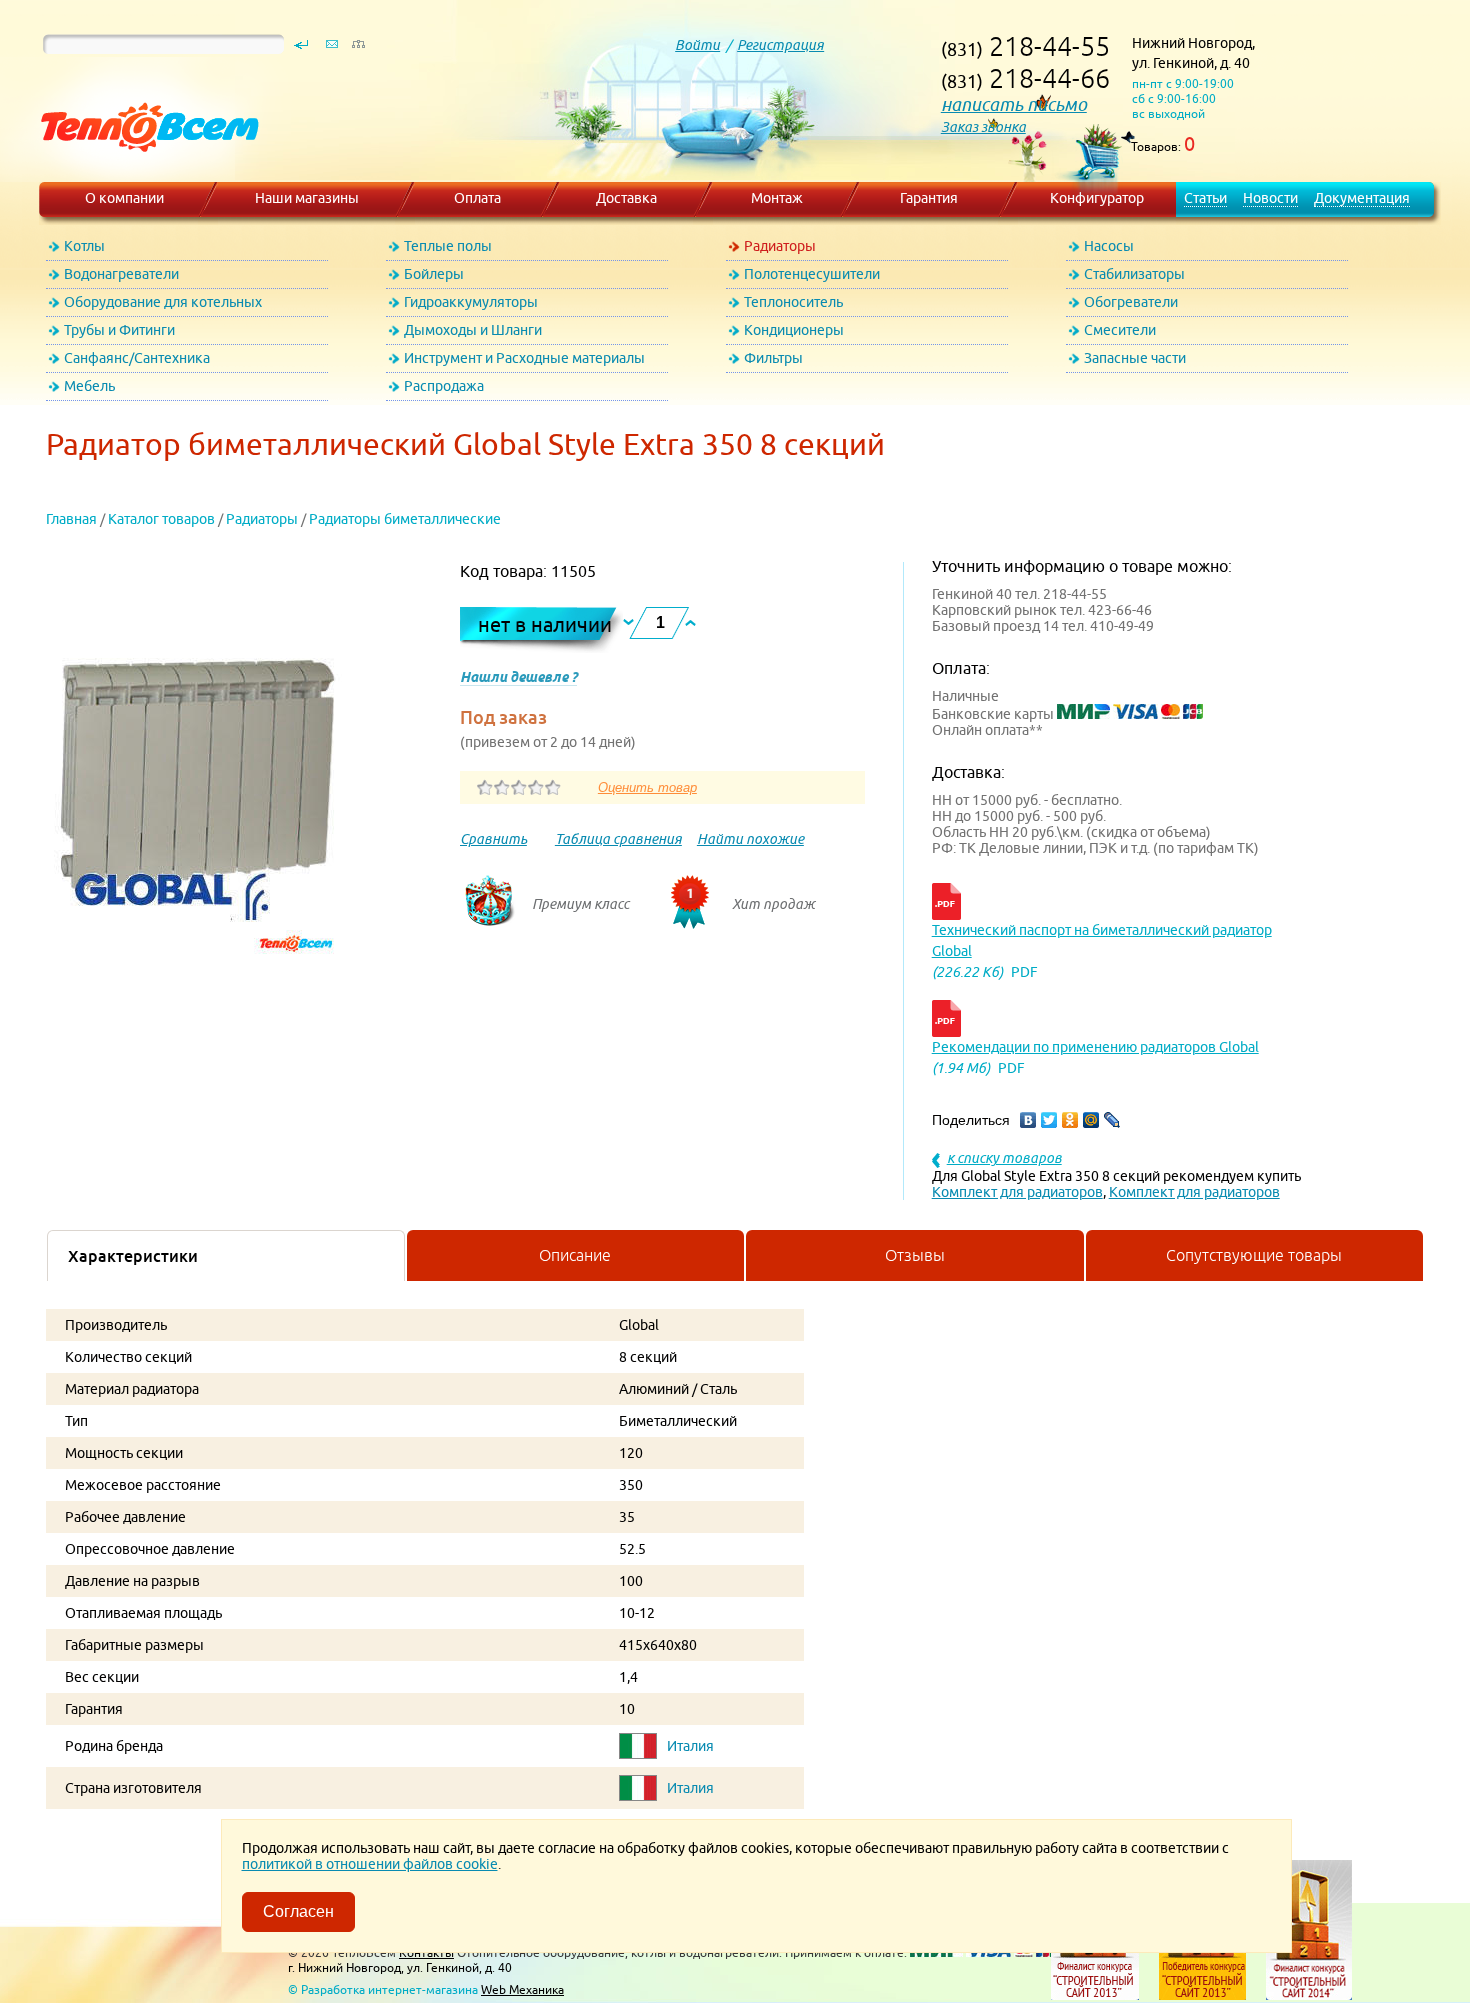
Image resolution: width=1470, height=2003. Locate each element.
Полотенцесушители (812, 274)
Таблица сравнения (618, 839)
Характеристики (133, 1256)
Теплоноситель (793, 302)
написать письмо (1014, 104)
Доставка (626, 198)
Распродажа (444, 386)
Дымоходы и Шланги (473, 330)
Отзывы (915, 1255)
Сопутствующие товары (1254, 1255)
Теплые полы (448, 246)
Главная (71, 519)
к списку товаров (1004, 1158)
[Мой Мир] (1091, 1120)
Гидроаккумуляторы (471, 302)
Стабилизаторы (1134, 274)
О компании (124, 198)
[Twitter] (1049, 1120)
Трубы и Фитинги (119, 330)
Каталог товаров (161, 519)
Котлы (84, 246)
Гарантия (929, 198)
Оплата (477, 198)
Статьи (1205, 198)
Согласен (298, 1911)
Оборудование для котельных (163, 302)
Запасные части (1135, 358)
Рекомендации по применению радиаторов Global (1095, 1047)
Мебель (89, 386)
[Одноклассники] (1070, 1120)
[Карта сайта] (358, 49)
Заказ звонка (983, 127)
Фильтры (773, 358)
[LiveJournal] (1112, 1120)
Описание (575, 1255)
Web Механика (522, 1989)
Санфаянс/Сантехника (137, 358)
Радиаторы (780, 246)
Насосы (1109, 246)
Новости (1270, 198)
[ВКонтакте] (1028, 1120)
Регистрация (780, 45)
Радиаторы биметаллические (405, 519)
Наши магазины (307, 198)
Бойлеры (434, 274)
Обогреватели (1131, 302)
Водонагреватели (121, 274)
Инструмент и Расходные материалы (524, 358)
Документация (1362, 198)
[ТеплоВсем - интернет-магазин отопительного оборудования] (142, 172)
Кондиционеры (794, 330)
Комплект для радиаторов (1017, 1192)
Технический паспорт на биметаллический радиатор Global (1102, 940)
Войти (697, 45)
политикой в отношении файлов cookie (370, 1864)
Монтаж (777, 198)
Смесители (1120, 330)
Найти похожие (750, 839)
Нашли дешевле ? (518, 677)
